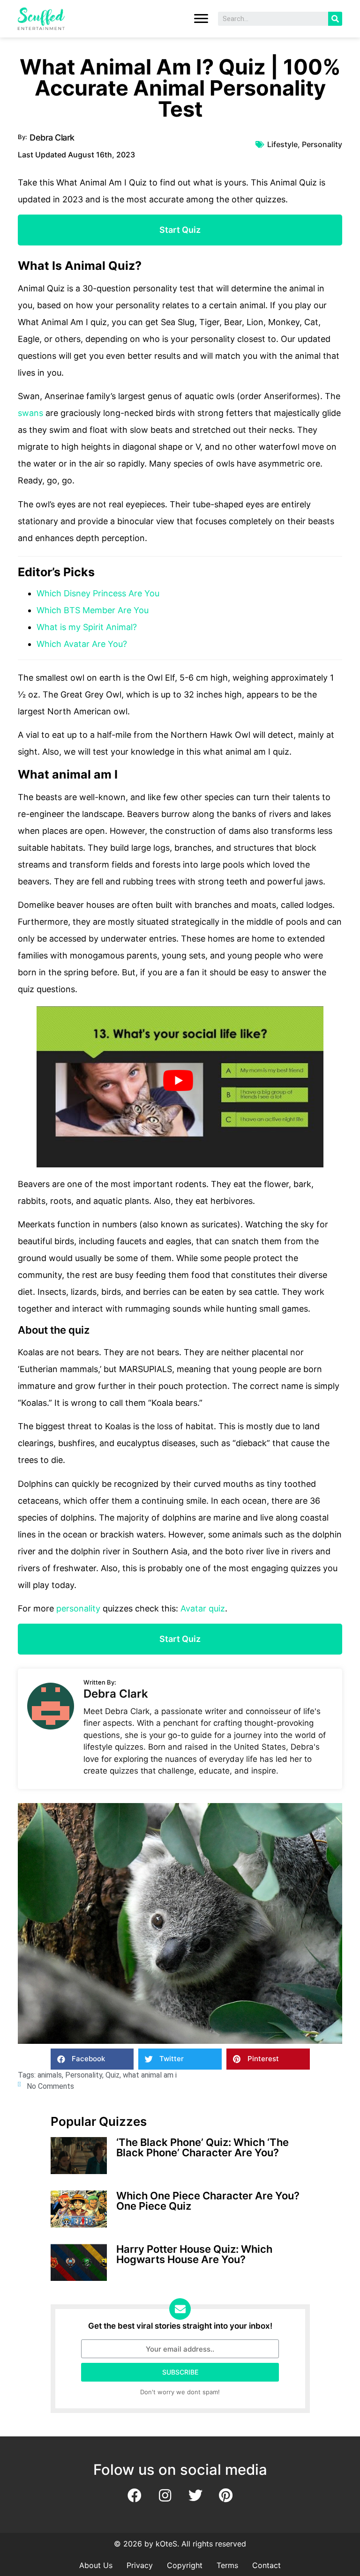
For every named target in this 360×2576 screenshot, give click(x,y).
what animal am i (150, 2075)
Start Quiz (180, 230)
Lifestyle (282, 144)
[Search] (335, 19)
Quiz (112, 2075)
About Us (96, 2565)
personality (78, 1608)
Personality (322, 144)
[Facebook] (135, 2495)
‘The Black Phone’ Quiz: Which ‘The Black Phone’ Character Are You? (202, 2147)
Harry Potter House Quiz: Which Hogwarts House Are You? (194, 2254)
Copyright (185, 2565)
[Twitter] (195, 2495)
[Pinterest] (226, 2495)
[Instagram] (165, 2495)
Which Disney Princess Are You (98, 593)
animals (50, 2075)
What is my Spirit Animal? (87, 627)
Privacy (140, 2565)
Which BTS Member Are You (93, 610)
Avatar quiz (203, 1608)
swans (30, 413)
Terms (227, 2565)
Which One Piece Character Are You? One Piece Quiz (208, 2201)
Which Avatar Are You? (82, 644)
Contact (266, 2565)
